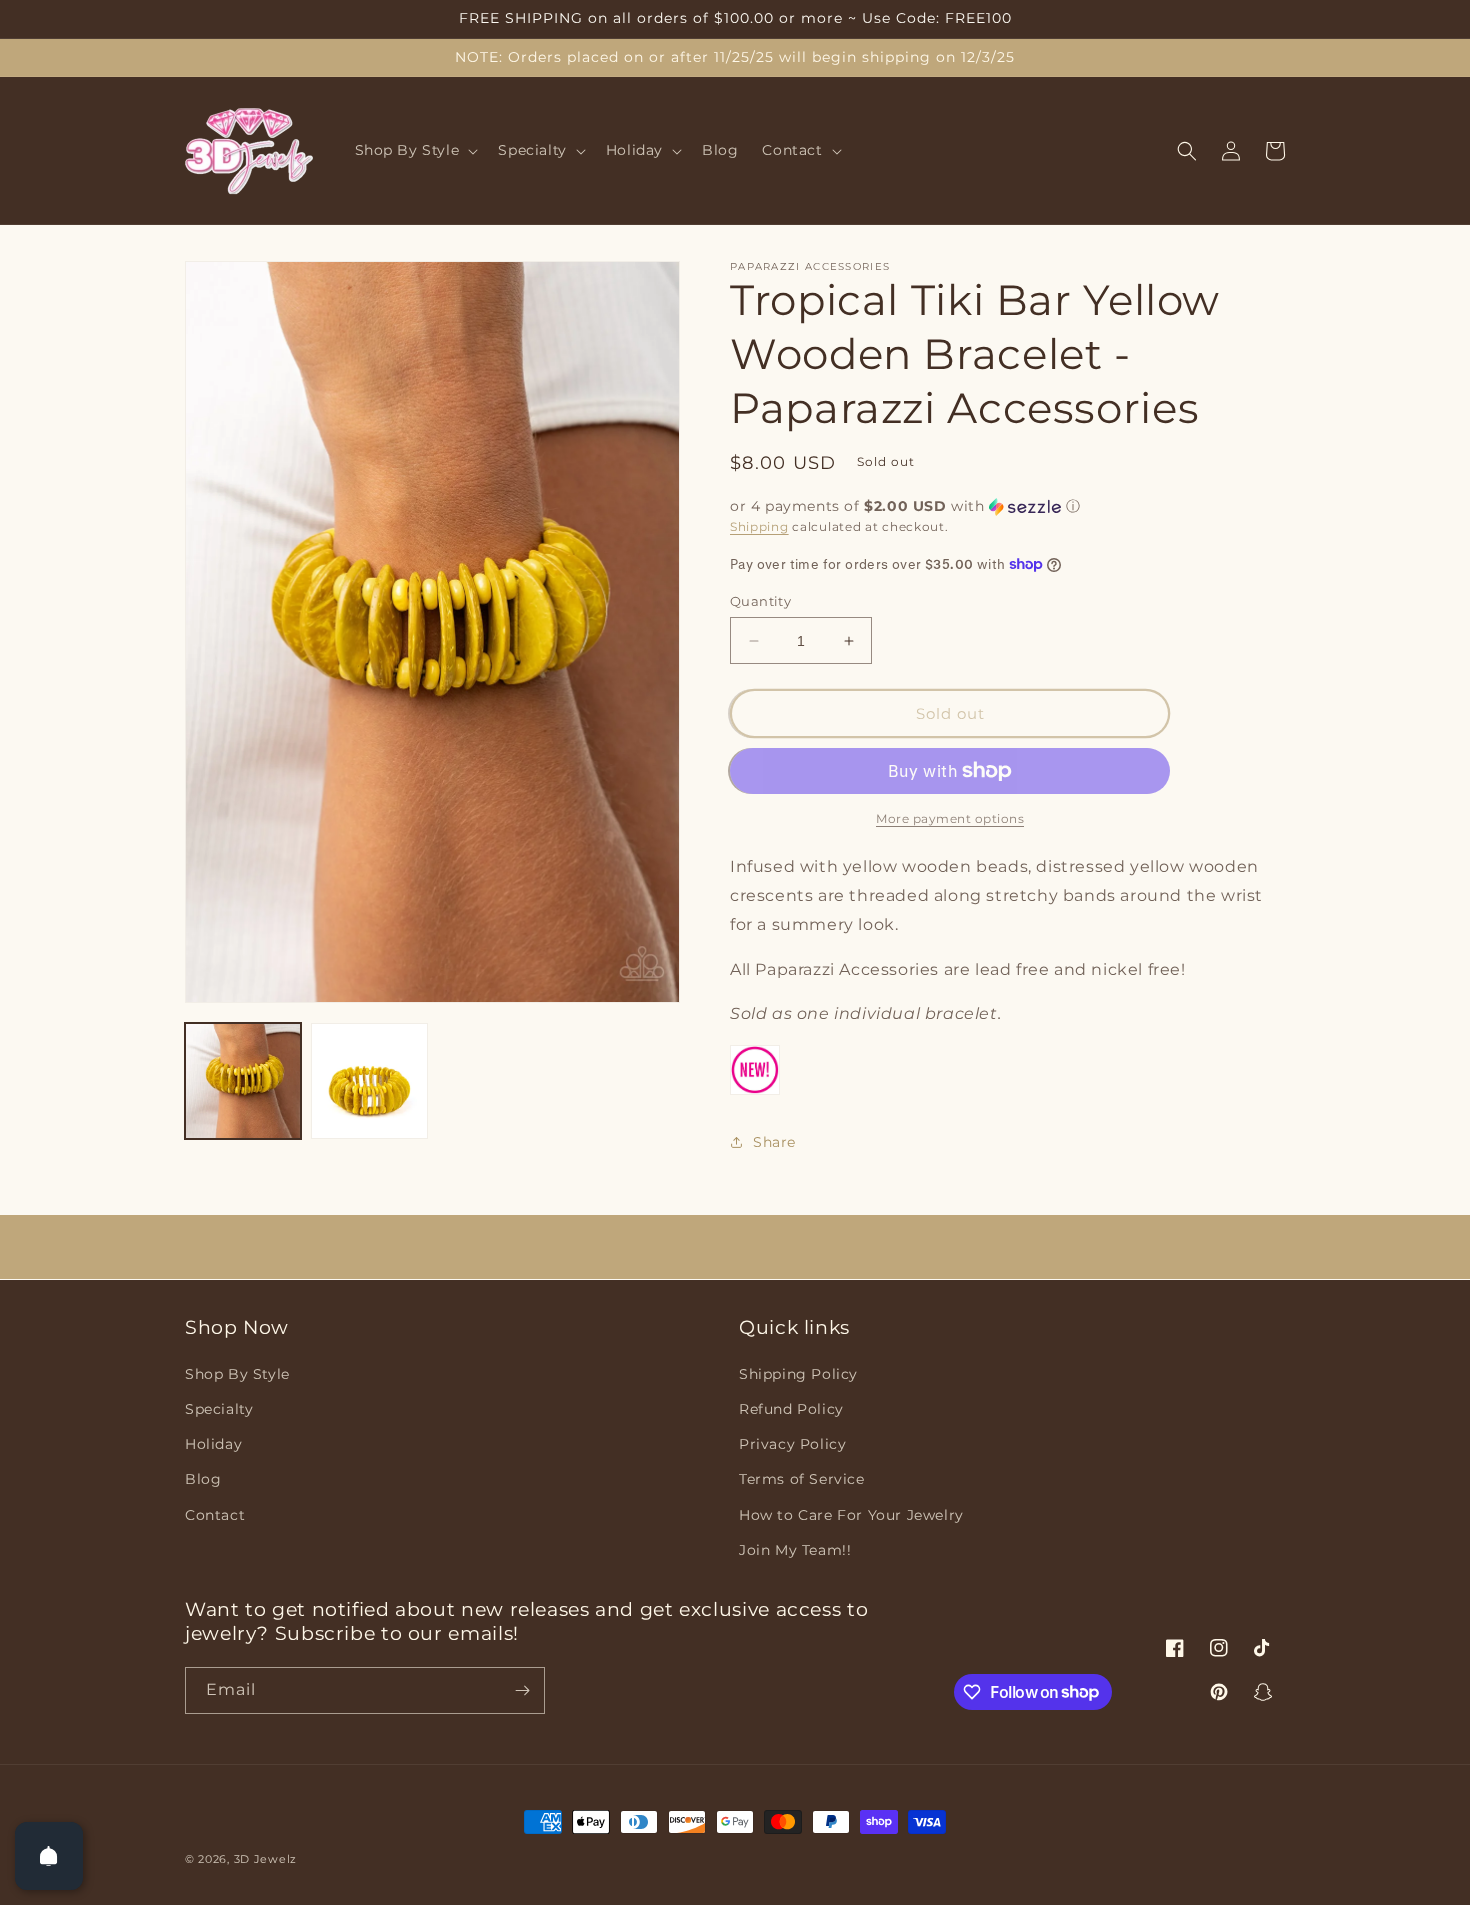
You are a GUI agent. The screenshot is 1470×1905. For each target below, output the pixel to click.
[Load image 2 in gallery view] (369, 1081)
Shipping (759, 526)
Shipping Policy (798, 1374)
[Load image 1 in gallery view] (243, 1081)
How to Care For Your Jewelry (851, 1515)
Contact (215, 1515)
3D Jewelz (265, 1859)
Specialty (219, 1409)
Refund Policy (791, 1409)
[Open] (49, 1856)
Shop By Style (237, 1374)
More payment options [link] (950, 818)
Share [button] (774, 1142)
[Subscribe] (522, 1690)
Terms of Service (802, 1479)
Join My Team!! (795, 1550)
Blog (203, 1479)
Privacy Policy (792, 1444)
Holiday (213, 1444)
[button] (415, 151)
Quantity (760, 601)
